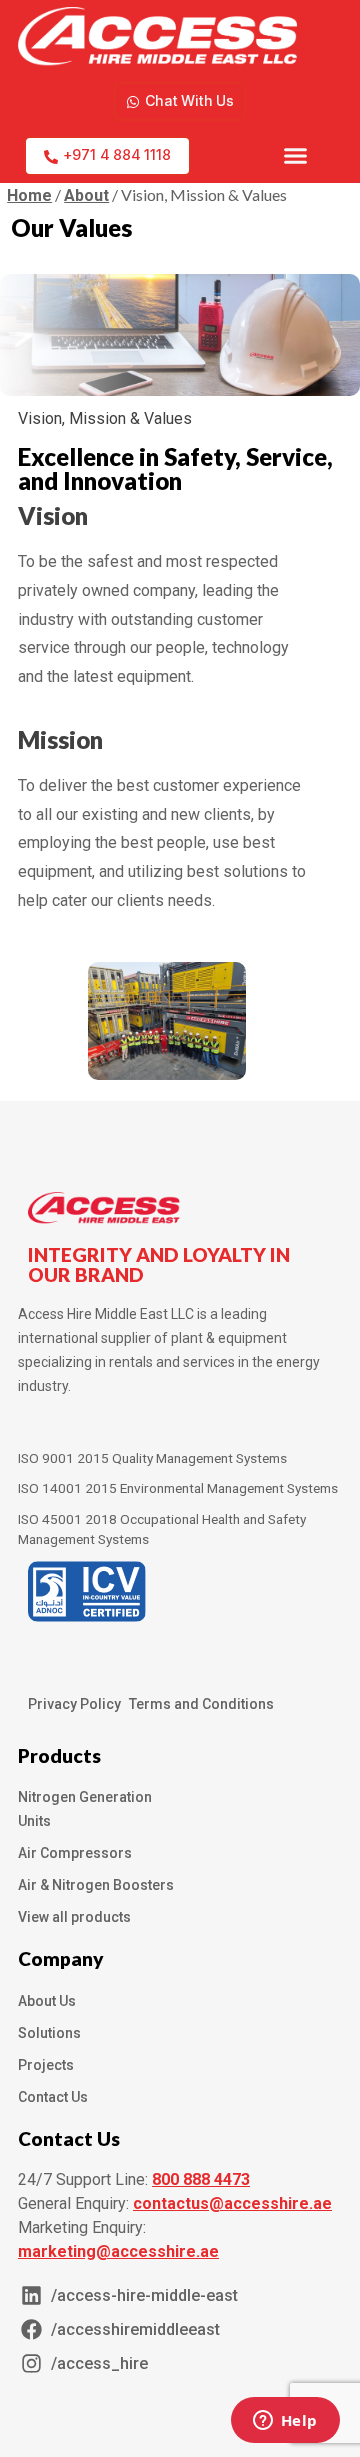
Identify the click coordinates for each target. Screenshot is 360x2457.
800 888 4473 (201, 2179)
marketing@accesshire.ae (118, 2251)
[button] (296, 156)
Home (29, 195)
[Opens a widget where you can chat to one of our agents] (285, 2422)
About (86, 195)
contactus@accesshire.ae (232, 2203)
